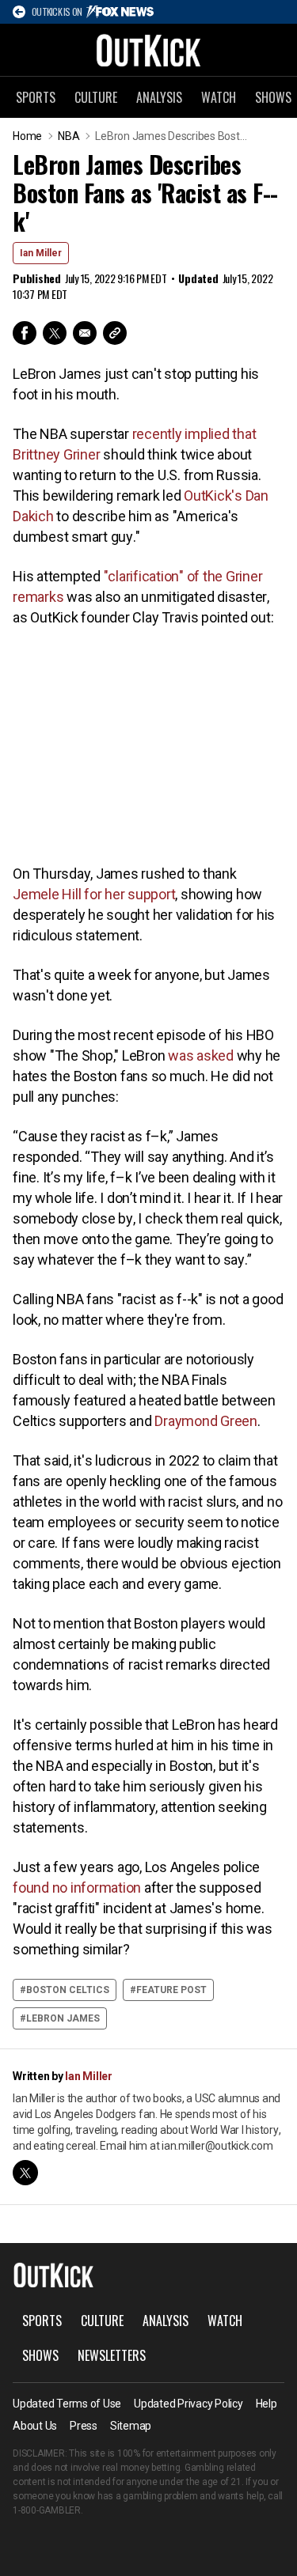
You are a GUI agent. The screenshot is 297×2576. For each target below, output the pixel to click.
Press (84, 2426)
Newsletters (112, 2355)
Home (27, 136)
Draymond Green (206, 1421)
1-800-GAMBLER (47, 2510)
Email (85, 333)
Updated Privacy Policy (188, 2404)
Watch (219, 97)
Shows (40, 2355)
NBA (69, 136)
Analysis (159, 97)
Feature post (171, 1990)
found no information (77, 1888)
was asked (201, 1055)
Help (267, 2404)
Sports (36, 97)
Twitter (55, 333)
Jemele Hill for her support (94, 894)
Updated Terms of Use (67, 2404)
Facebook (25, 333)
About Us (35, 2426)
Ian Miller (41, 253)
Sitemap (131, 2426)
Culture (96, 97)
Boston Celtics (68, 1990)
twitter (25, 2173)
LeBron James (63, 2018)
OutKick (149, 50)
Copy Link (115, 333)
